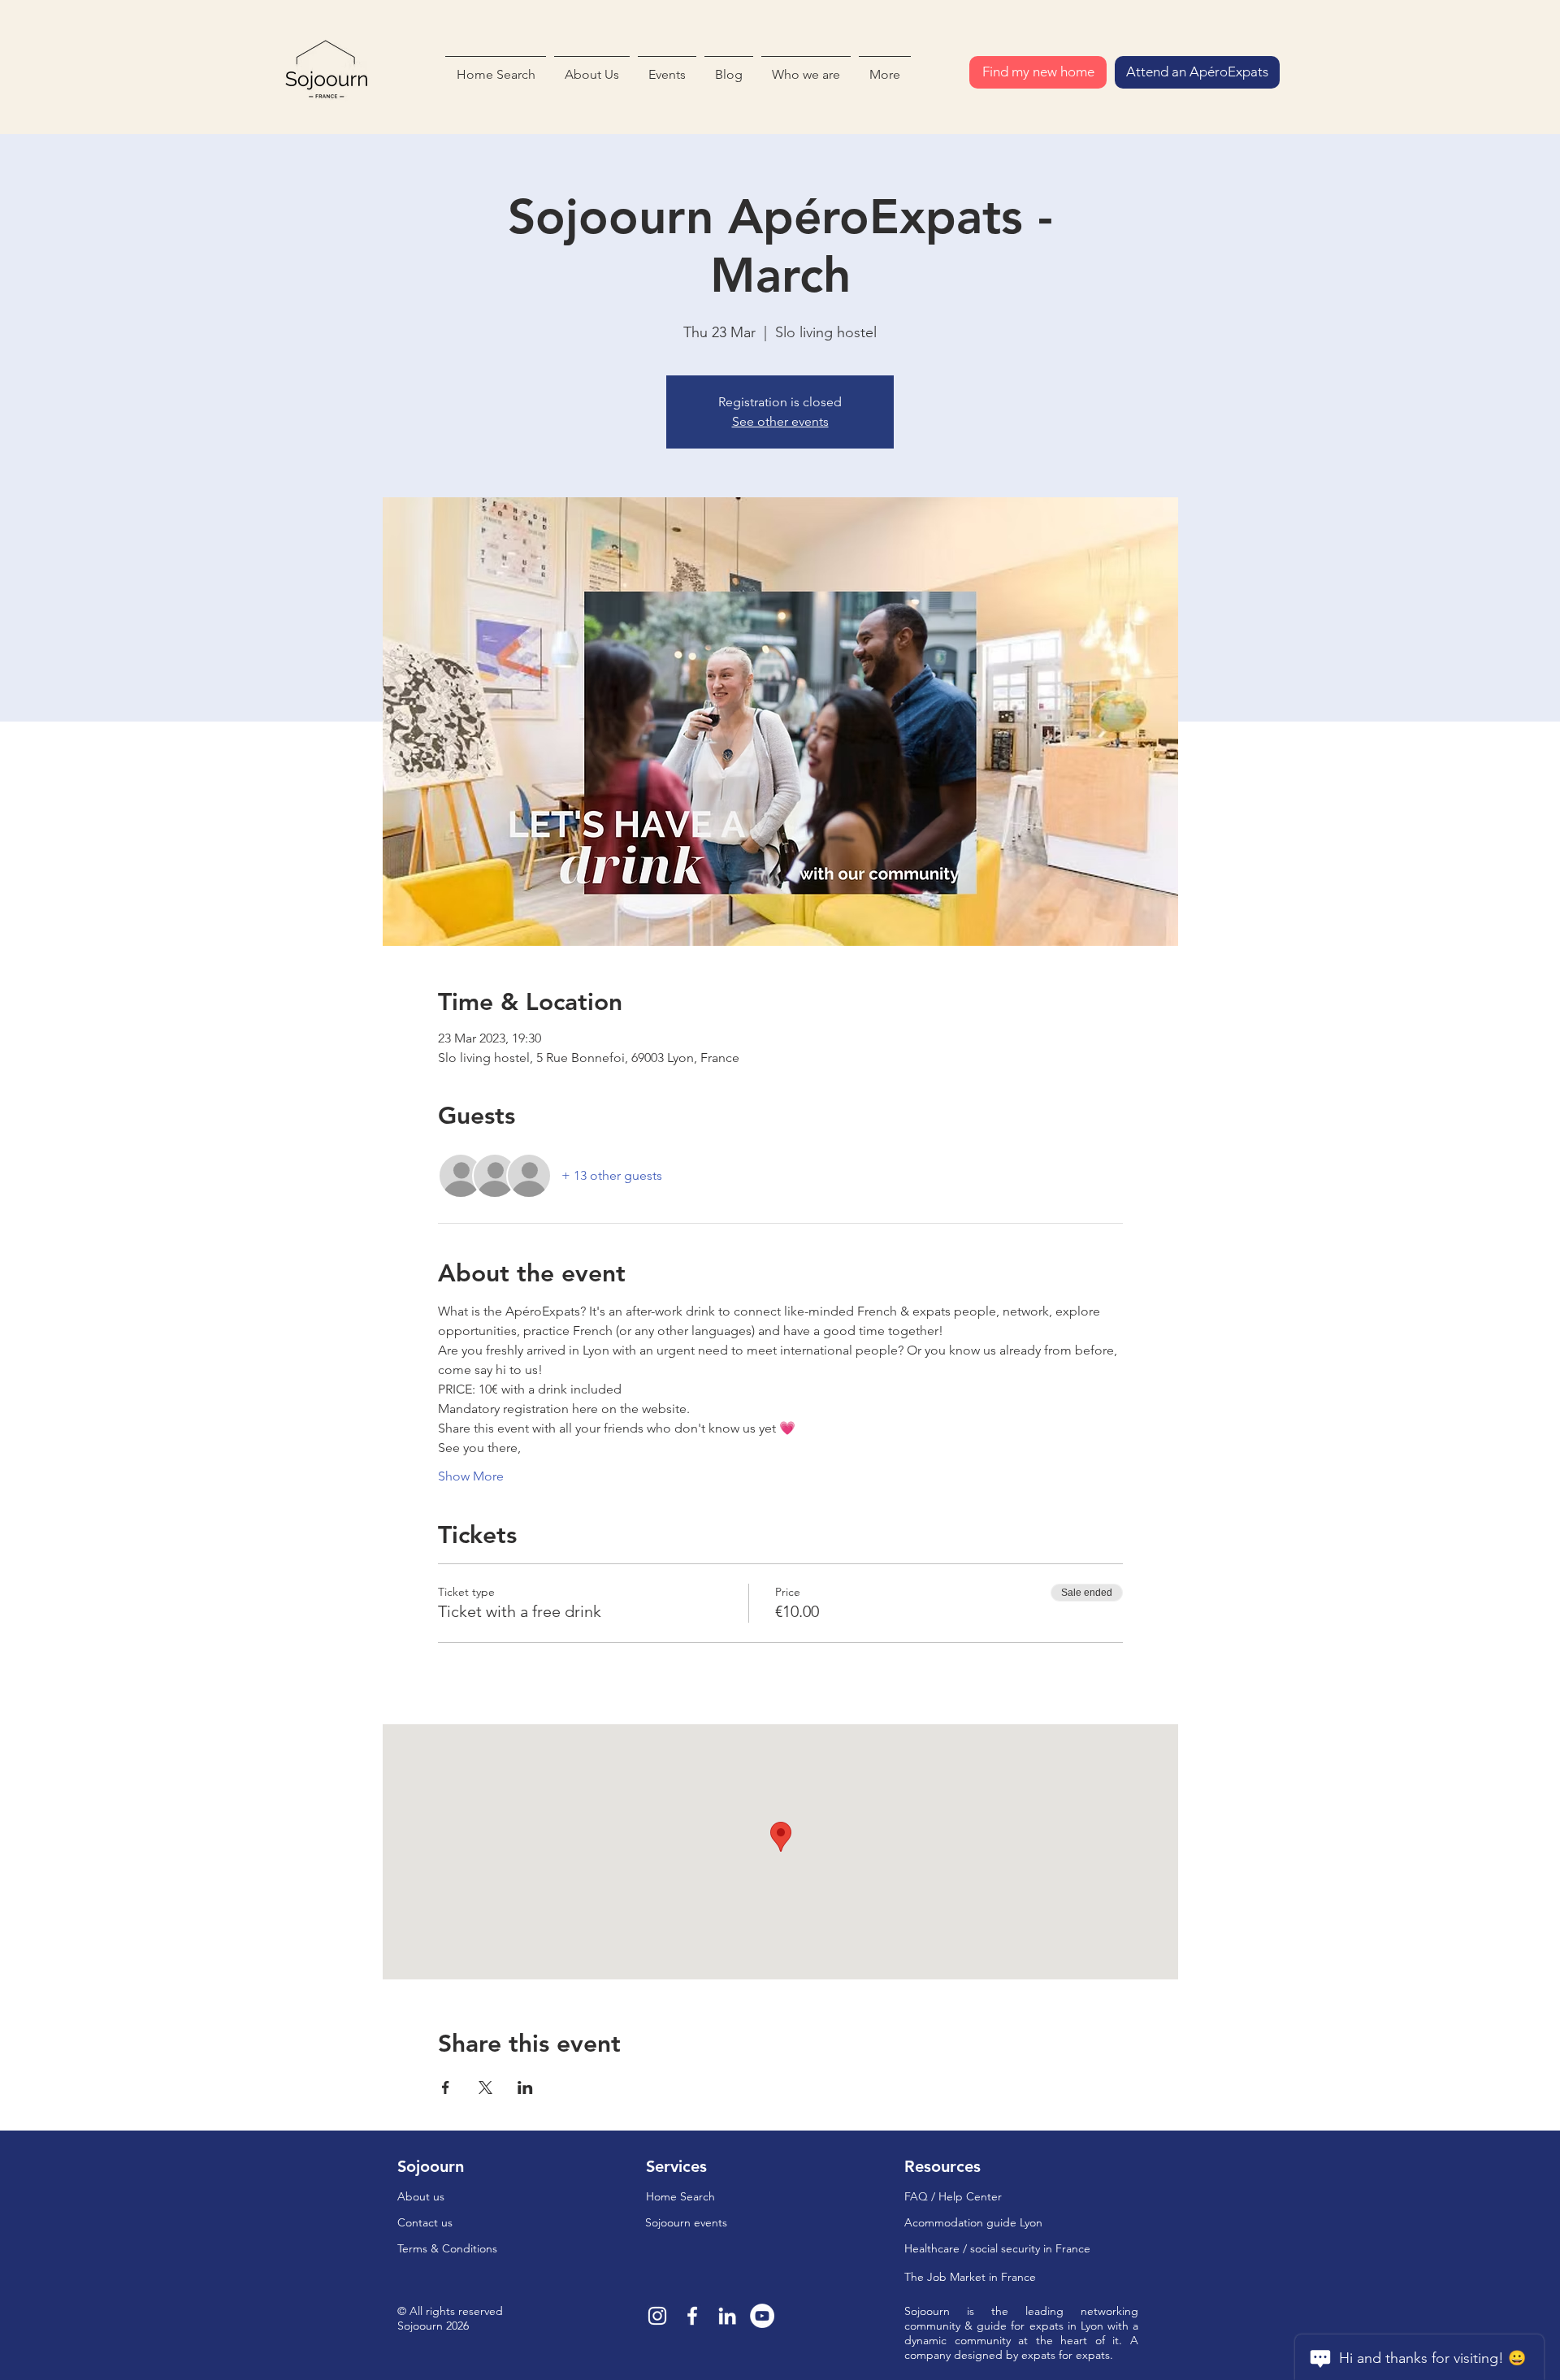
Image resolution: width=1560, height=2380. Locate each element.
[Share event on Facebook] (446, 2087)
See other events (780, 421)
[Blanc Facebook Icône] (692, 2316)
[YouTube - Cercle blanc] (762, 2316)
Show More (471, 1476)
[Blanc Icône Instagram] (657, 2316)
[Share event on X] (485, 2087)
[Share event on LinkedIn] (525, 2087)
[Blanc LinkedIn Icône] (727, 2316)
